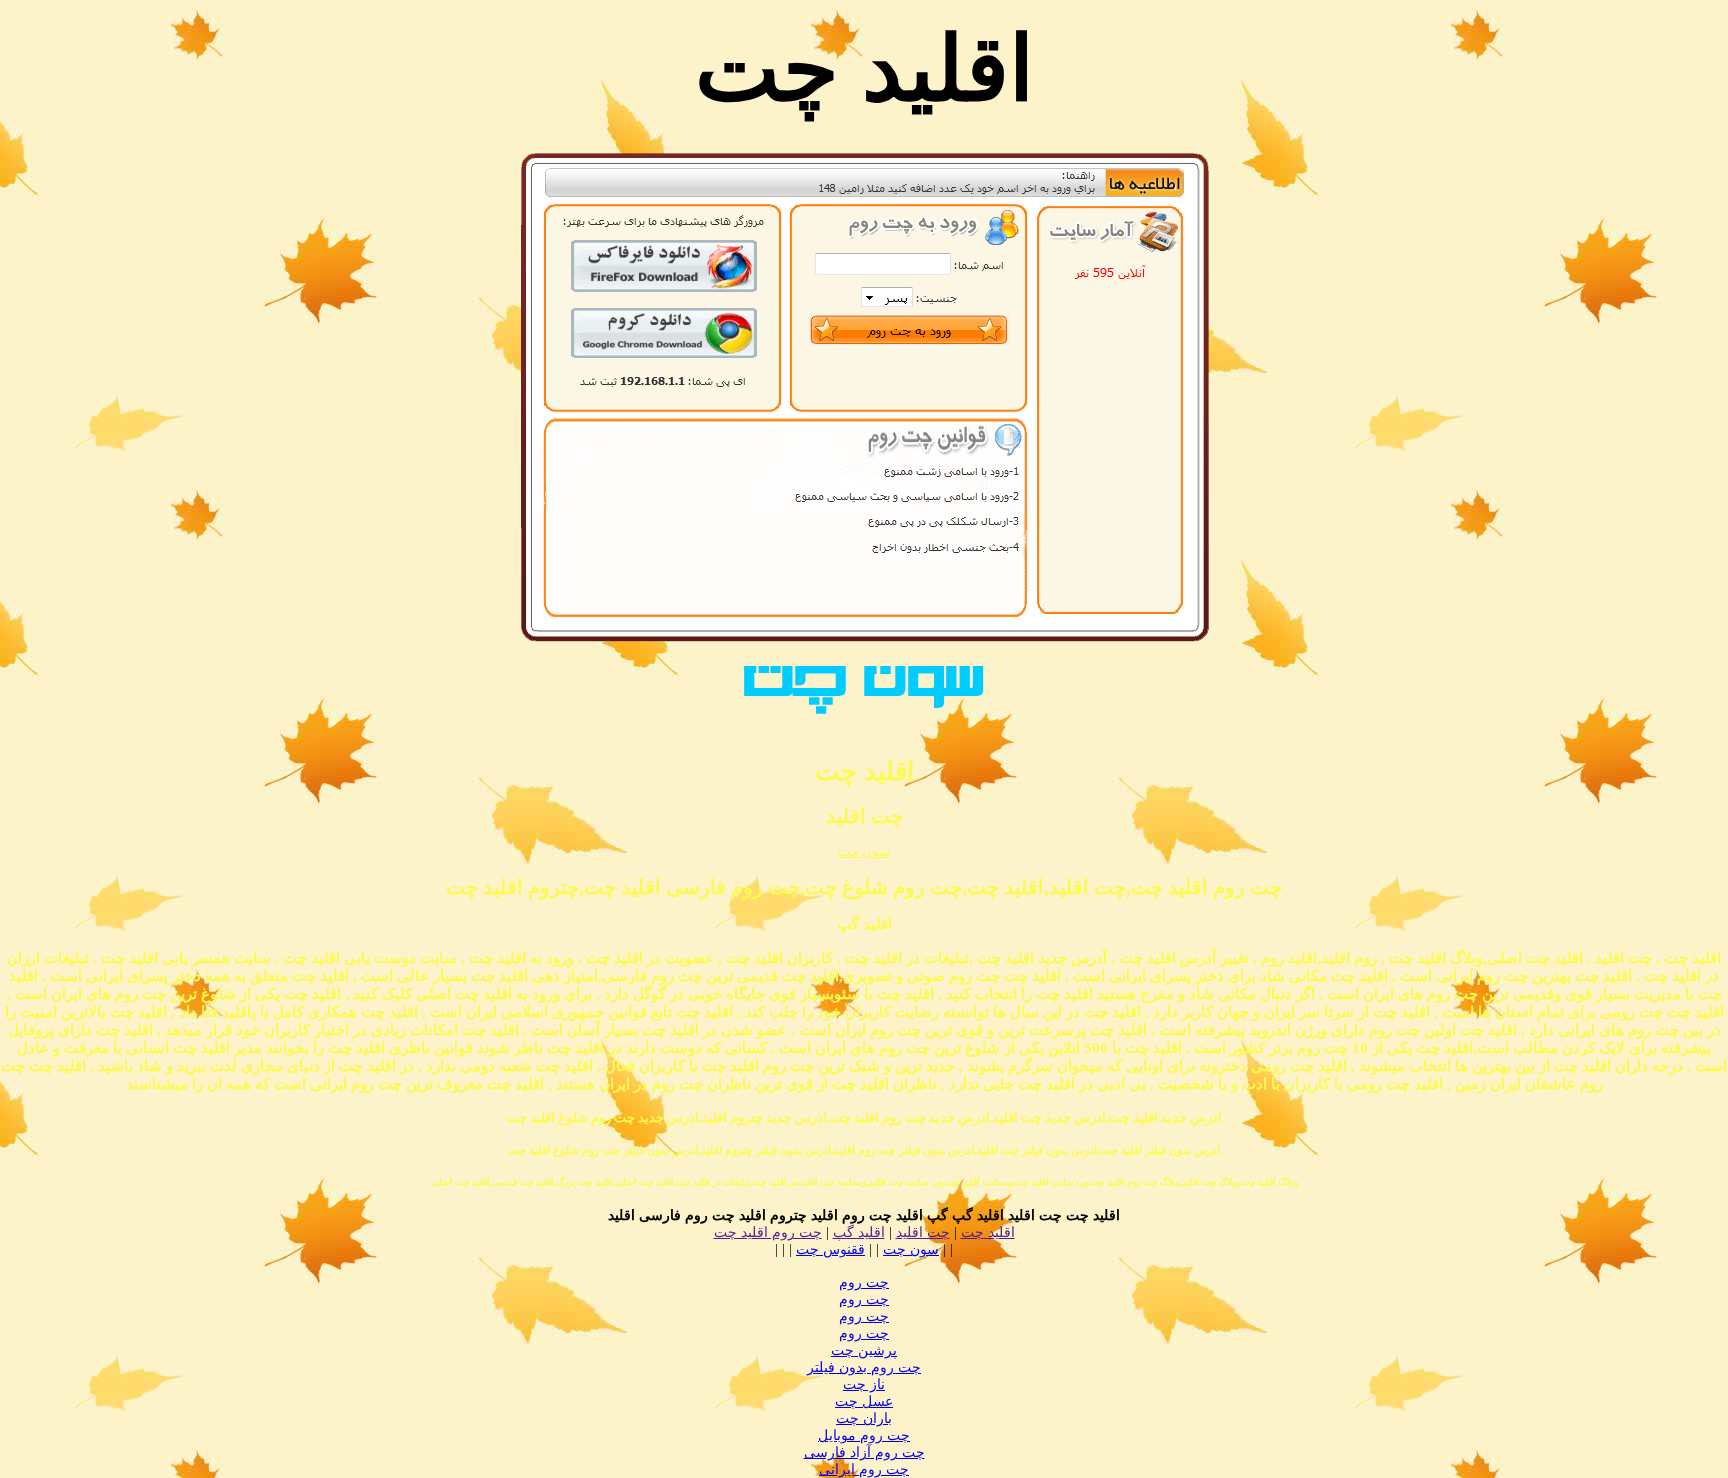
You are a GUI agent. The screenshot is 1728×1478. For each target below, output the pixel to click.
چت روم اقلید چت (768, 1232)
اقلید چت (988, 1232)
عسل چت (864, 1401)
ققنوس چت (830, 1249)
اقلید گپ (859, 1232)
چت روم (864, 1282)
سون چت (864, 851)
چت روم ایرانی (864, 1469)
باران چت (864, 1418)
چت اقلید (923, 1232)
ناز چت (864, 1384)
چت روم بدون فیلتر (864, 1367)
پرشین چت (864, 1350)
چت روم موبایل (864, 1435)
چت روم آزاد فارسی (864, 1452)
